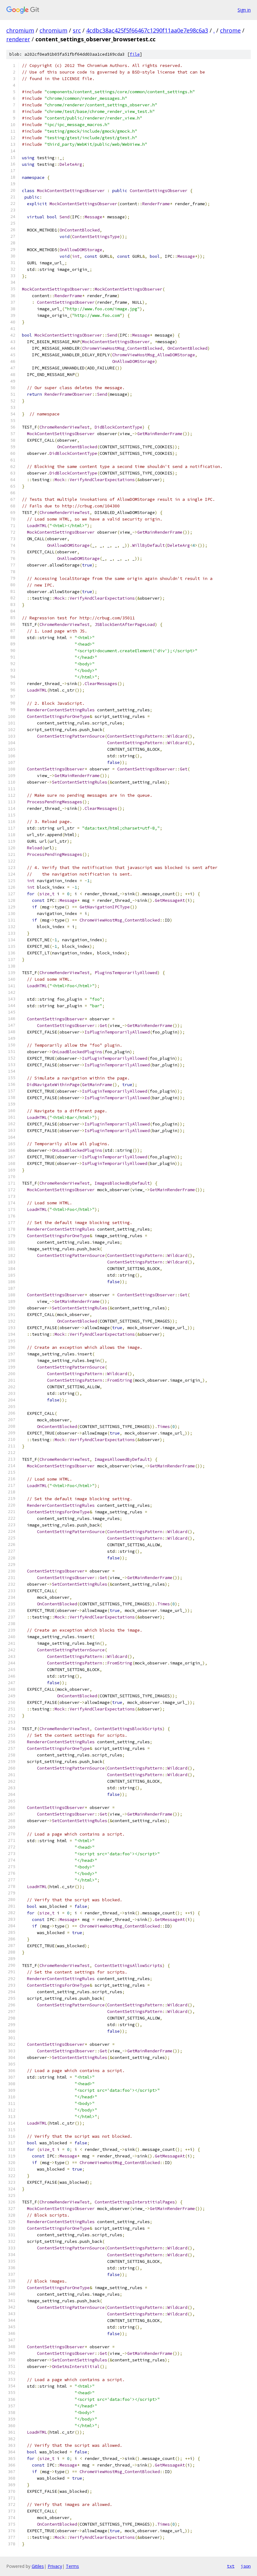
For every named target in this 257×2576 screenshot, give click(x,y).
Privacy (55, 2566)
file (135, 54)
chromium (20, 30)
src (77, 30)
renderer (18, 39)
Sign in (244, 10)
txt (231, 2566)
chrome (230, 30)
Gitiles (38, 2566)
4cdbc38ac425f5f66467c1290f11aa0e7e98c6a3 (147, 30)
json (246, 2566)
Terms (72, 2566)
